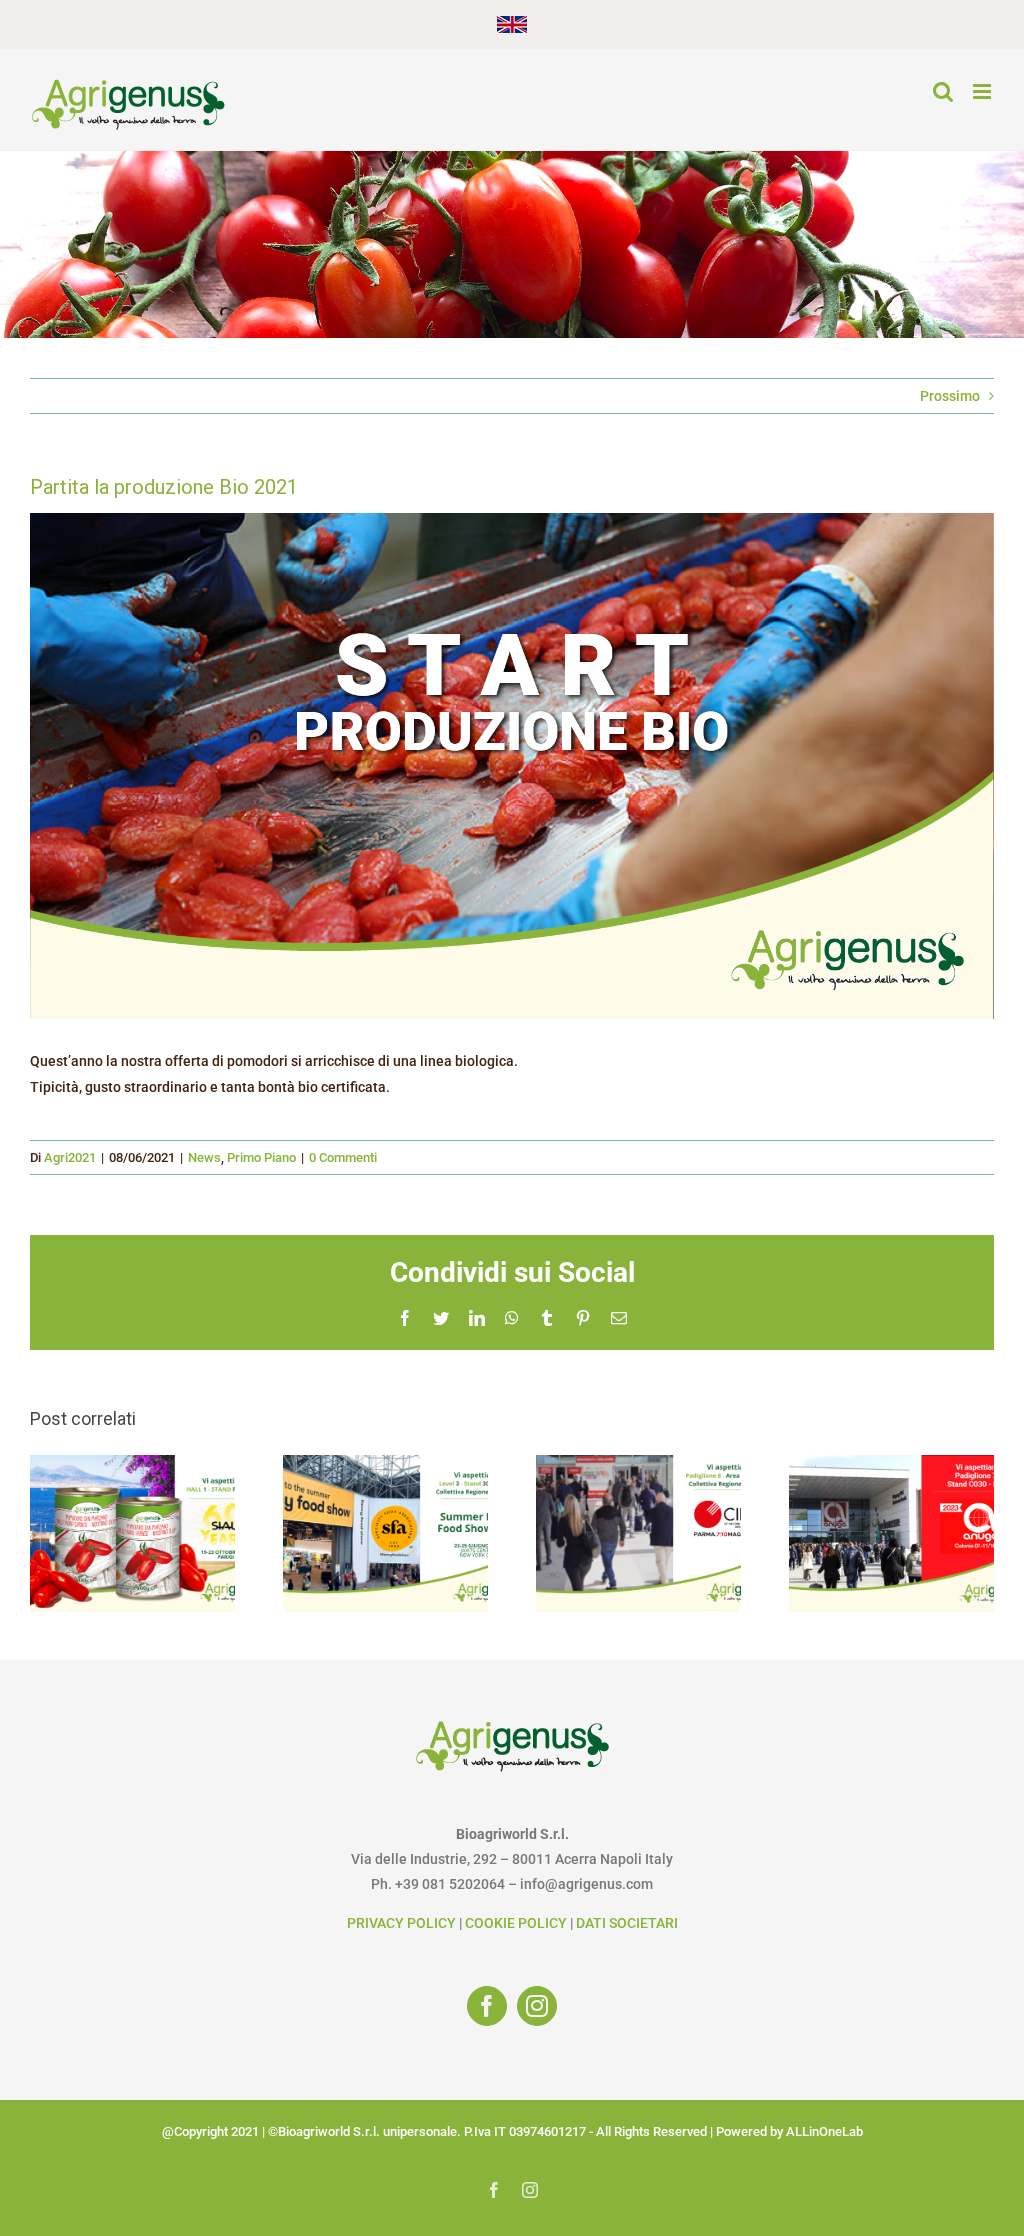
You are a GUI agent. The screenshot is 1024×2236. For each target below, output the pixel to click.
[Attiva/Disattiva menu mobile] (983, 91)
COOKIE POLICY (516, 1923)
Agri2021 (70, 1157)
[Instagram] (537, 2006)
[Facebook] (487, 2006)
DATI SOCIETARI (627, 1923)
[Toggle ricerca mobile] (943, 91)
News (204, 1157)
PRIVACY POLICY (401, 1923)
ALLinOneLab (824, 2131)
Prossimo (950, 396)
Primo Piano (261, 1157)
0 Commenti (343, 1157)
